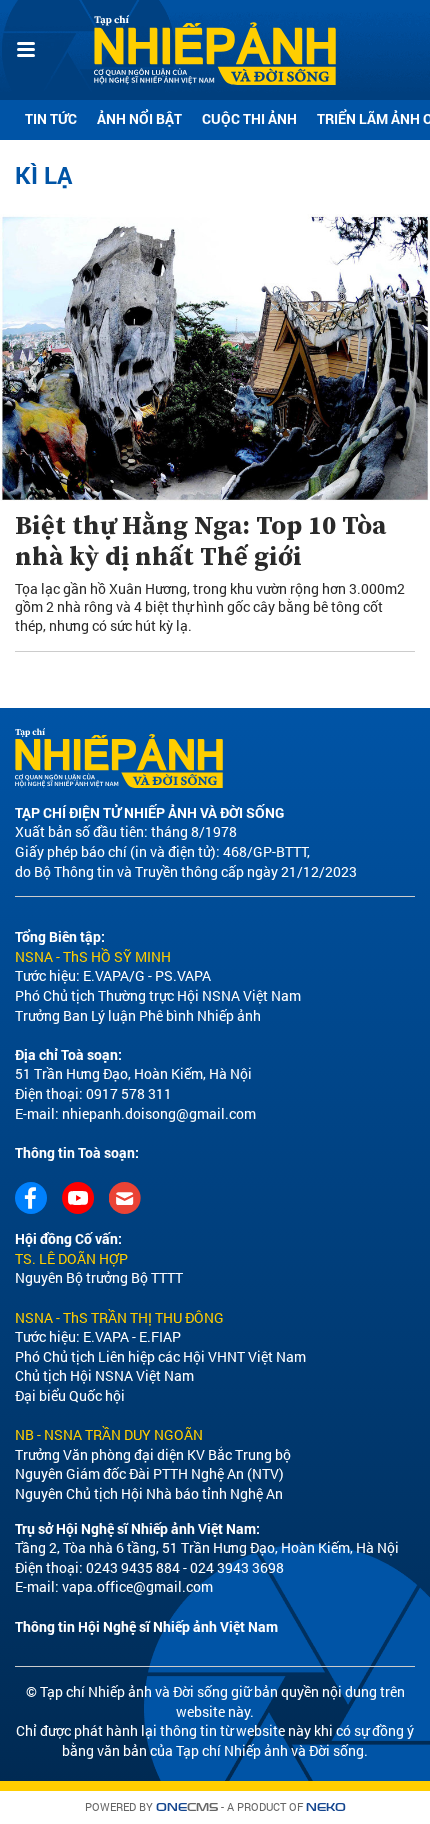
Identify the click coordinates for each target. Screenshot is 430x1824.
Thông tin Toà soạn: (77, 1152)
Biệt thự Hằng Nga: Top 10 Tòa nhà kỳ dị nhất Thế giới (200, 542)
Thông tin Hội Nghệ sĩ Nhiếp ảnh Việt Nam (146, 1626)
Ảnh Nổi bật (139, 118)
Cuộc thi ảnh (249, 118)
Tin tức (51, 118)
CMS (187, 1807)
